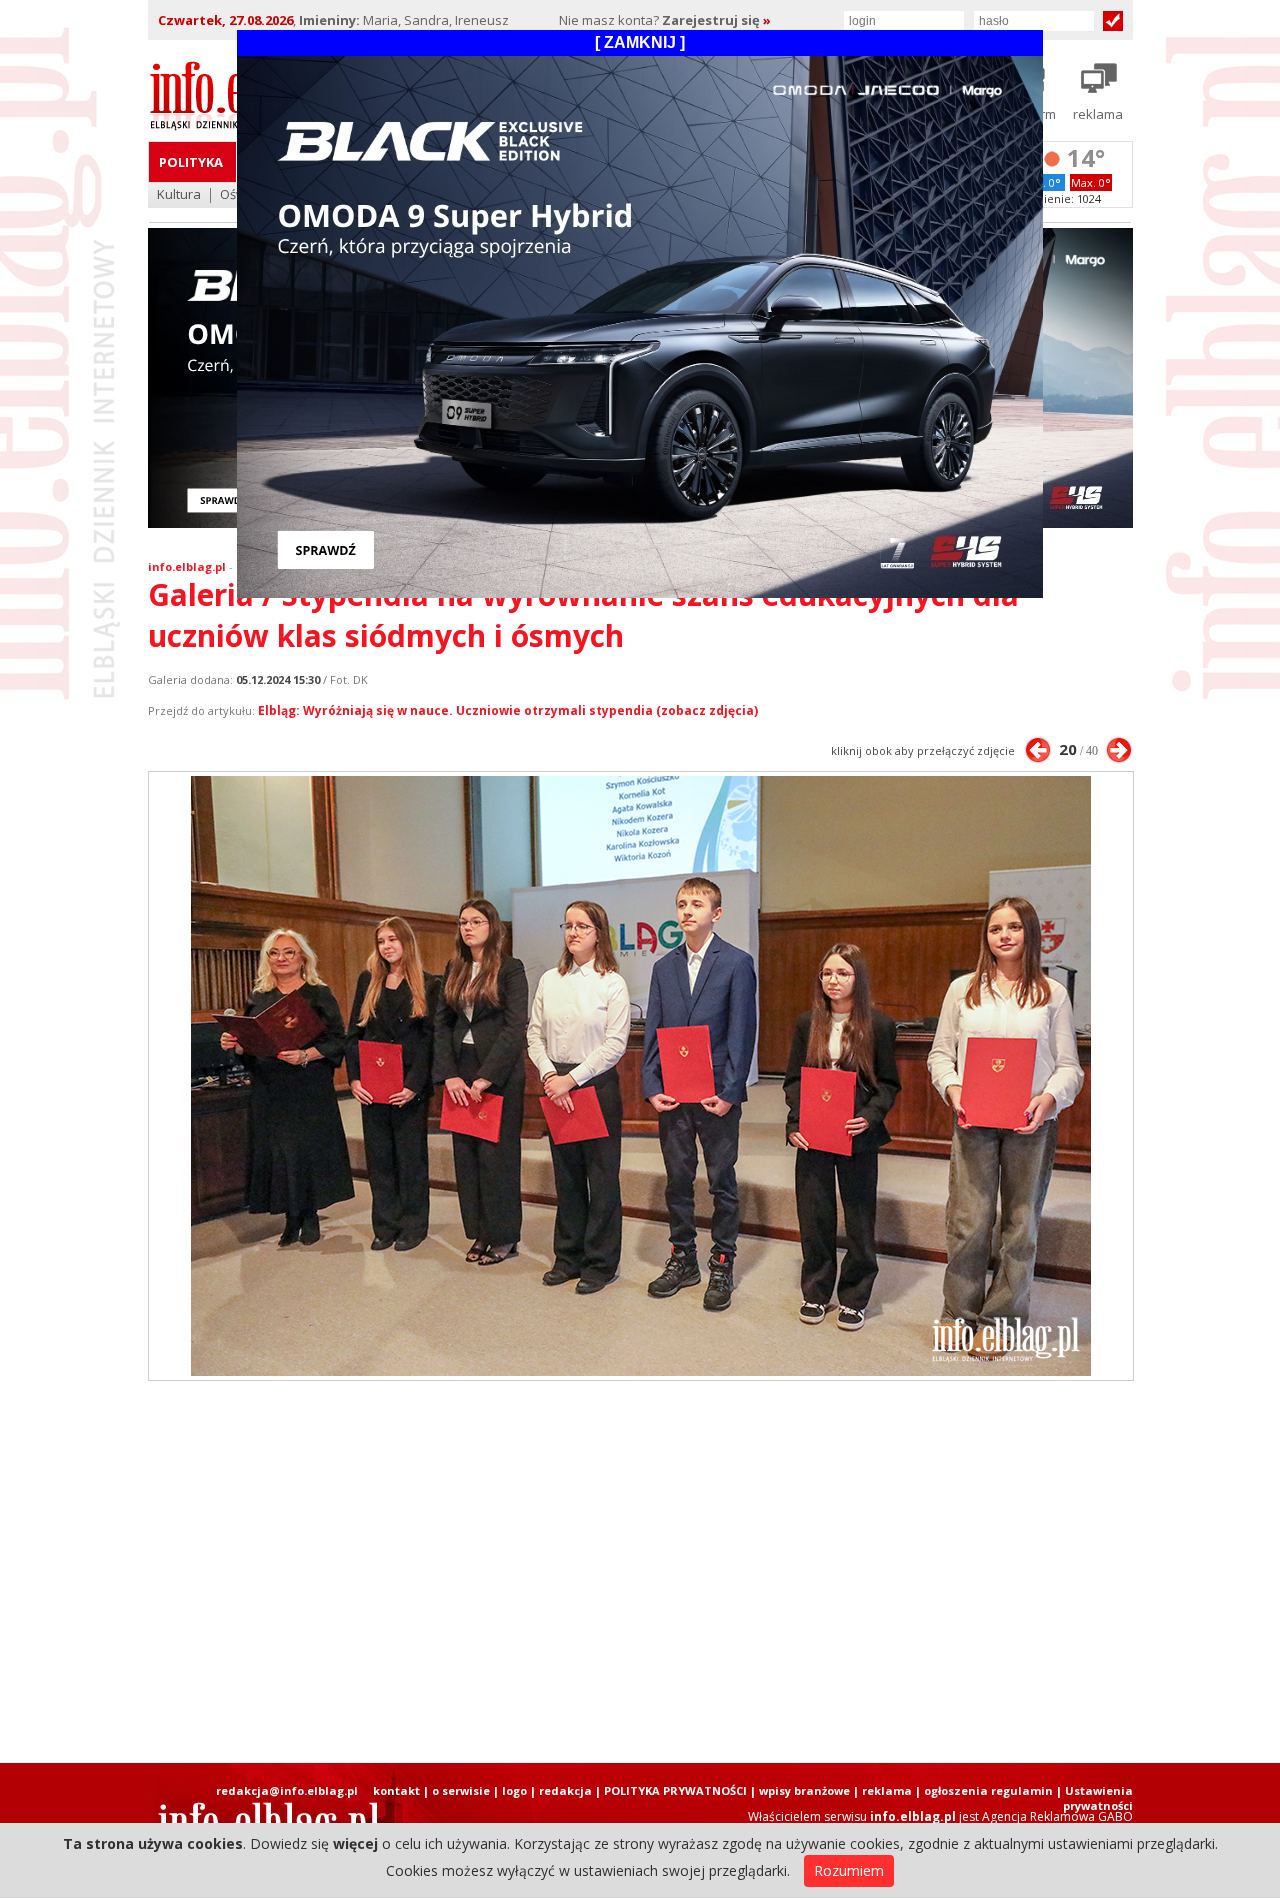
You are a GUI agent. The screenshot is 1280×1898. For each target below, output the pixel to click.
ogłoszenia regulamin (988, 1790)
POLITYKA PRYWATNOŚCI (675, 1790)
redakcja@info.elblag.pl (287, 1790)
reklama (887, 1790)
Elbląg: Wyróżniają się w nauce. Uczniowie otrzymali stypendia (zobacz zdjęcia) (508, 710)
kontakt (396, 1790)
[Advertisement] (640, 1572)
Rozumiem (849, 1870)
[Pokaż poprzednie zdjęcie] (1038, 750)
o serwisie (461, 1790)
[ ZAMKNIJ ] (640, 42)
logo (514, 1790)
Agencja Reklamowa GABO (1057, 1816)
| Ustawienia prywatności (1094, 1798)
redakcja (565, 1790)
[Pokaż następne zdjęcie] (1119, 750)
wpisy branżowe (804, 1790)
